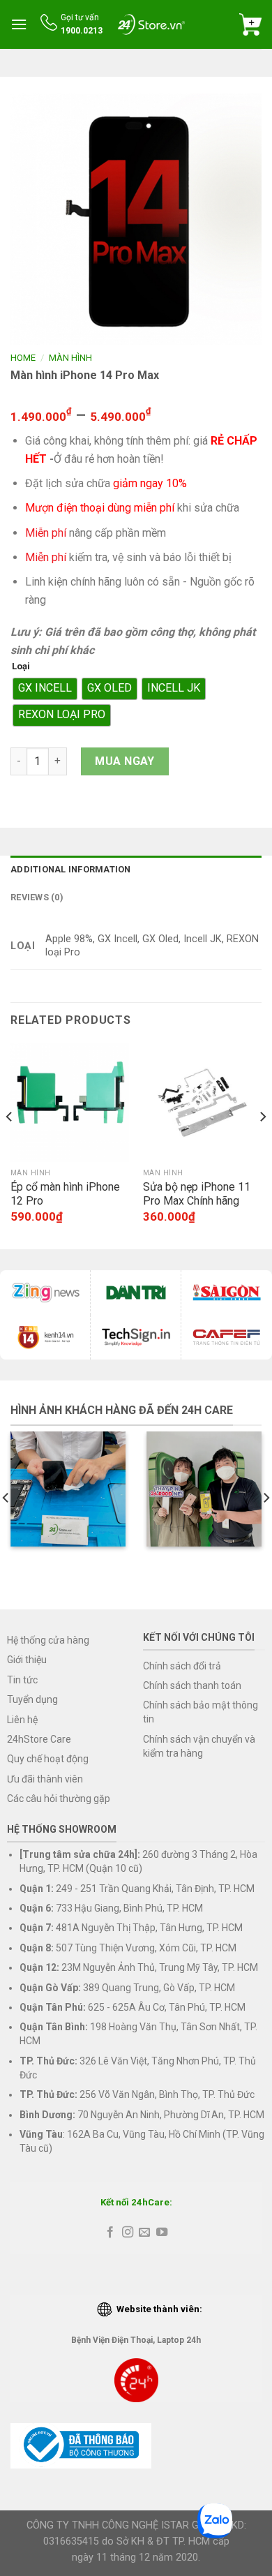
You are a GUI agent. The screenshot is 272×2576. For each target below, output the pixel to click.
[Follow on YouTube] (162, 2233)
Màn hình (70, 358)
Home (23, 358)
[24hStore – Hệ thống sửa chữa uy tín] (151, 24)
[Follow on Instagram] (128, 2233)
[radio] (45, 689)
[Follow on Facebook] (110, 2233)
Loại (21, 667)
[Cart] (250, 24)
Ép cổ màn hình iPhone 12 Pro (65, 1194)
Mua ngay (125, 761)
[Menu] (19, 24)
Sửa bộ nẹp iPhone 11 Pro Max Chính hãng (197, 1194)
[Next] (262, 1145)
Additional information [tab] (71, 869)
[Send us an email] (144, 2233)
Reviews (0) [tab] (37, 897)
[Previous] (10, 1145)
